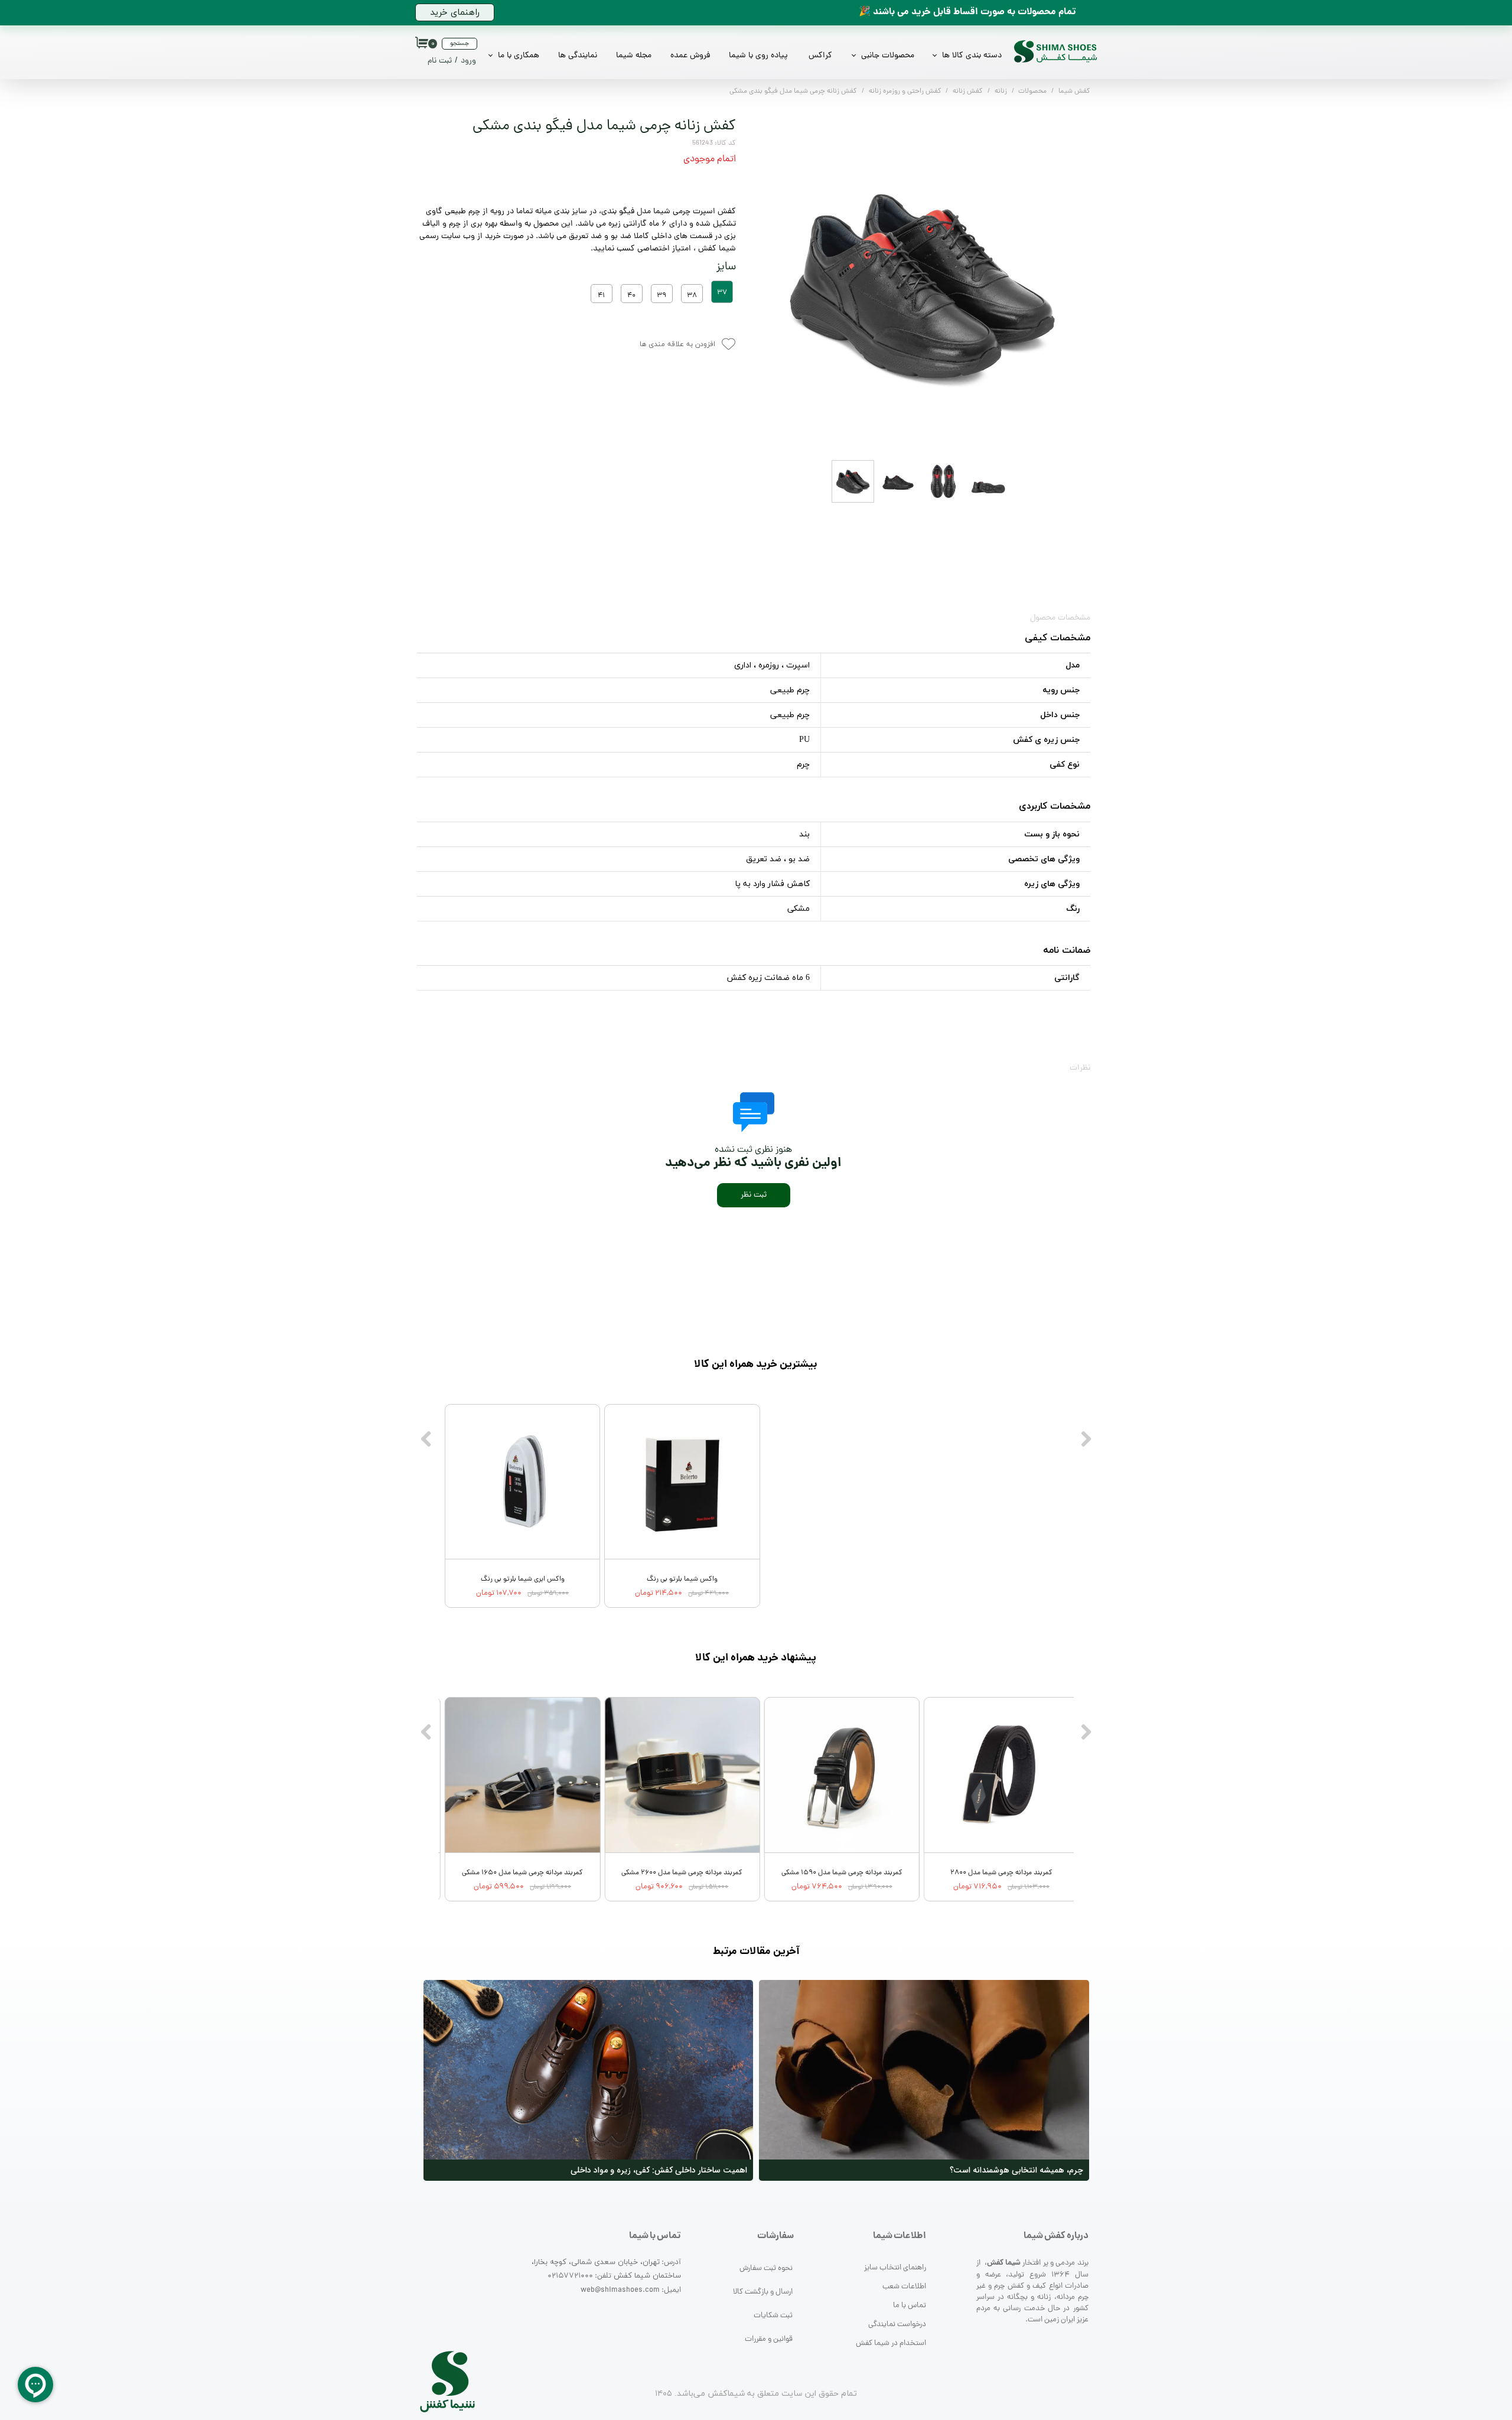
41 (601, 296)
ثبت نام (440, 61)
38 (692, 296)
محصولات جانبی (888, 56)
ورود (468, 61)
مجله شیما (634, 56)
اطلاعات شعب (904, 2287)
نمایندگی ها (578, 56)
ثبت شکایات (773, 2316)
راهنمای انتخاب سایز (895, 2268)
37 (722, 293)
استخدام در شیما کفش (891, 2344)
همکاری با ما (519, 56)
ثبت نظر (754, 1195)
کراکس (820, 56)
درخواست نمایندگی (897, 2325)
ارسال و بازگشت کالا (763, 2292)
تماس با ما (910, 2306)
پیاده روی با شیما (758, 56)
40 (631, 296)
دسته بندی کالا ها (972, 56)
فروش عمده (690, 56)
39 (661, 296)
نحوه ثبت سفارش (766, 2268)
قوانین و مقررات (769, 2339)
